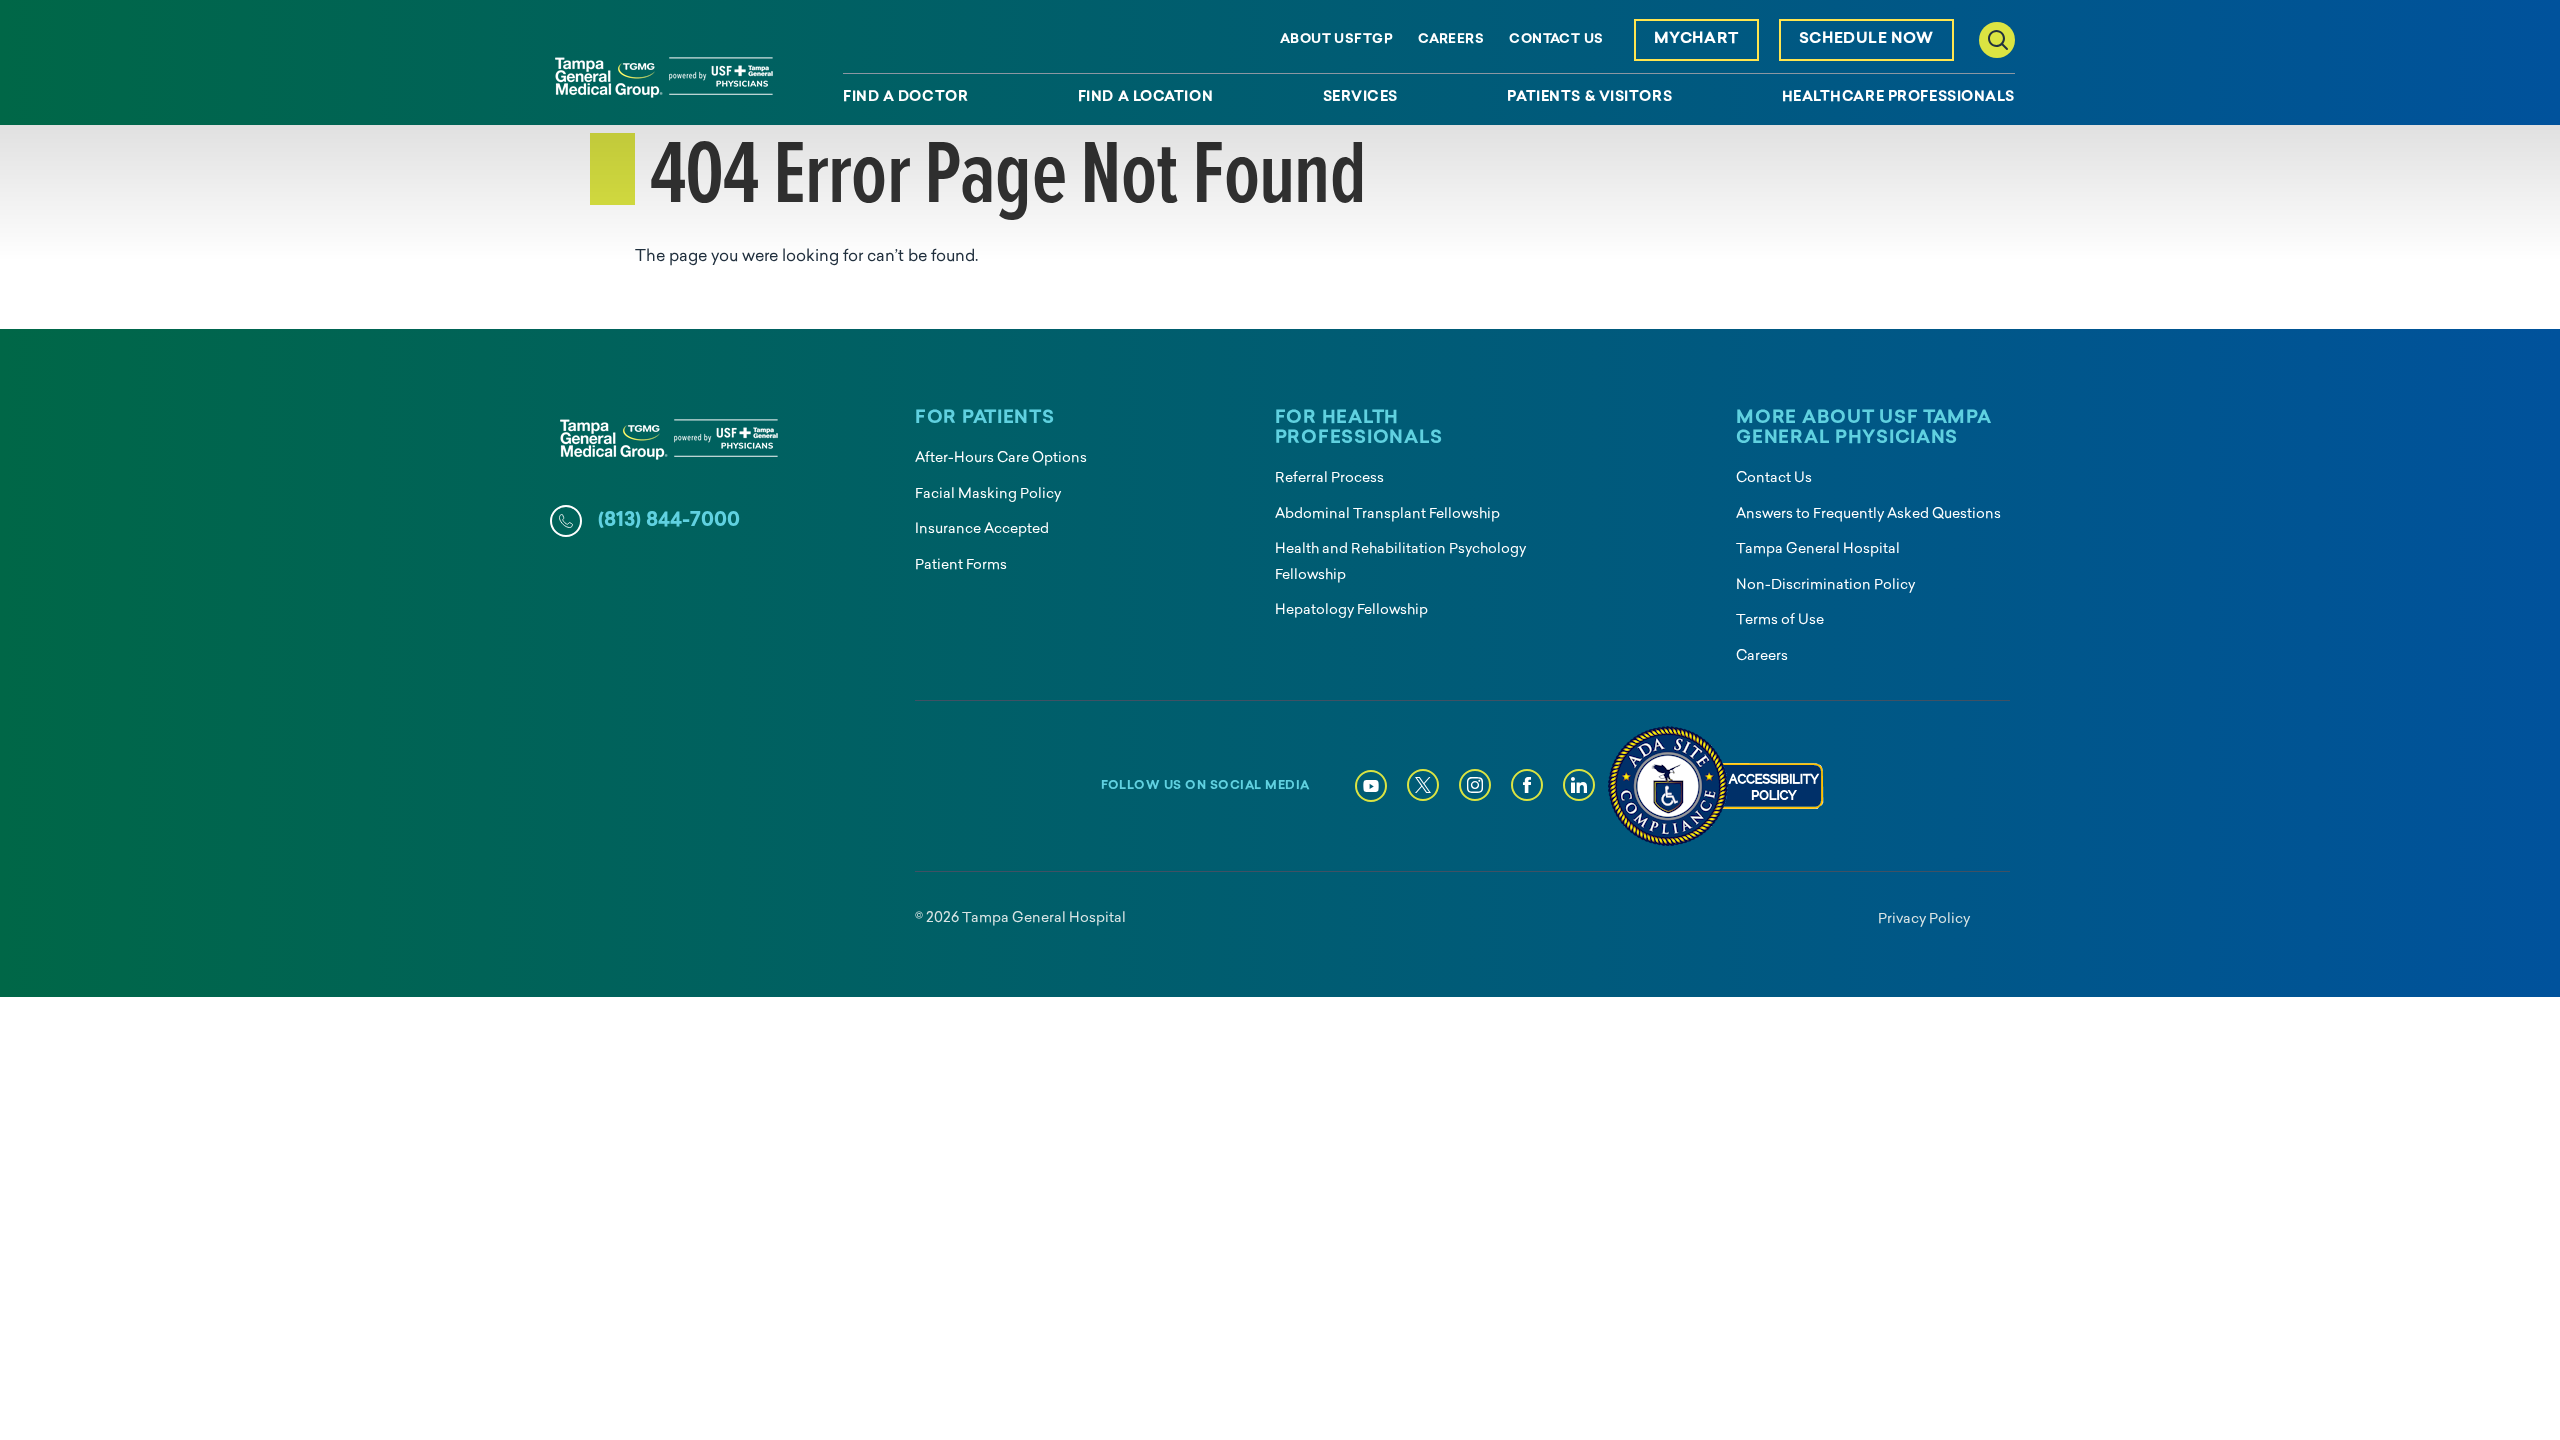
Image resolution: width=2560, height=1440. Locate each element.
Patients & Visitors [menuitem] (1589, 98)
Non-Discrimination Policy (1825, 585)
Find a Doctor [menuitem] (905, 98)
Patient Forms (961, 565)
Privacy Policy (1924, 919)
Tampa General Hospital (1818, 549)
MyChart (1696, 39)
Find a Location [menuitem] (1145, 98)
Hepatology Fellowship (1351, 610)
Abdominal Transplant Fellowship (1387, 514)
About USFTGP (1336, 39)
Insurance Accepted (982, 529)
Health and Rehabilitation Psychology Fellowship (1400, 562)
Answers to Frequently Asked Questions (1868, 514)
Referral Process (1329, 478)
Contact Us (1556, 39)
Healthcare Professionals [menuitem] (1898, 98)
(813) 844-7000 (669, 521)
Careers (1451, 39)
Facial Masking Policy (988, 494)
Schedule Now (1866, 39)
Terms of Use (1780, 620)
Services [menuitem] (1360, 98)
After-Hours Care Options (1001, 458)
